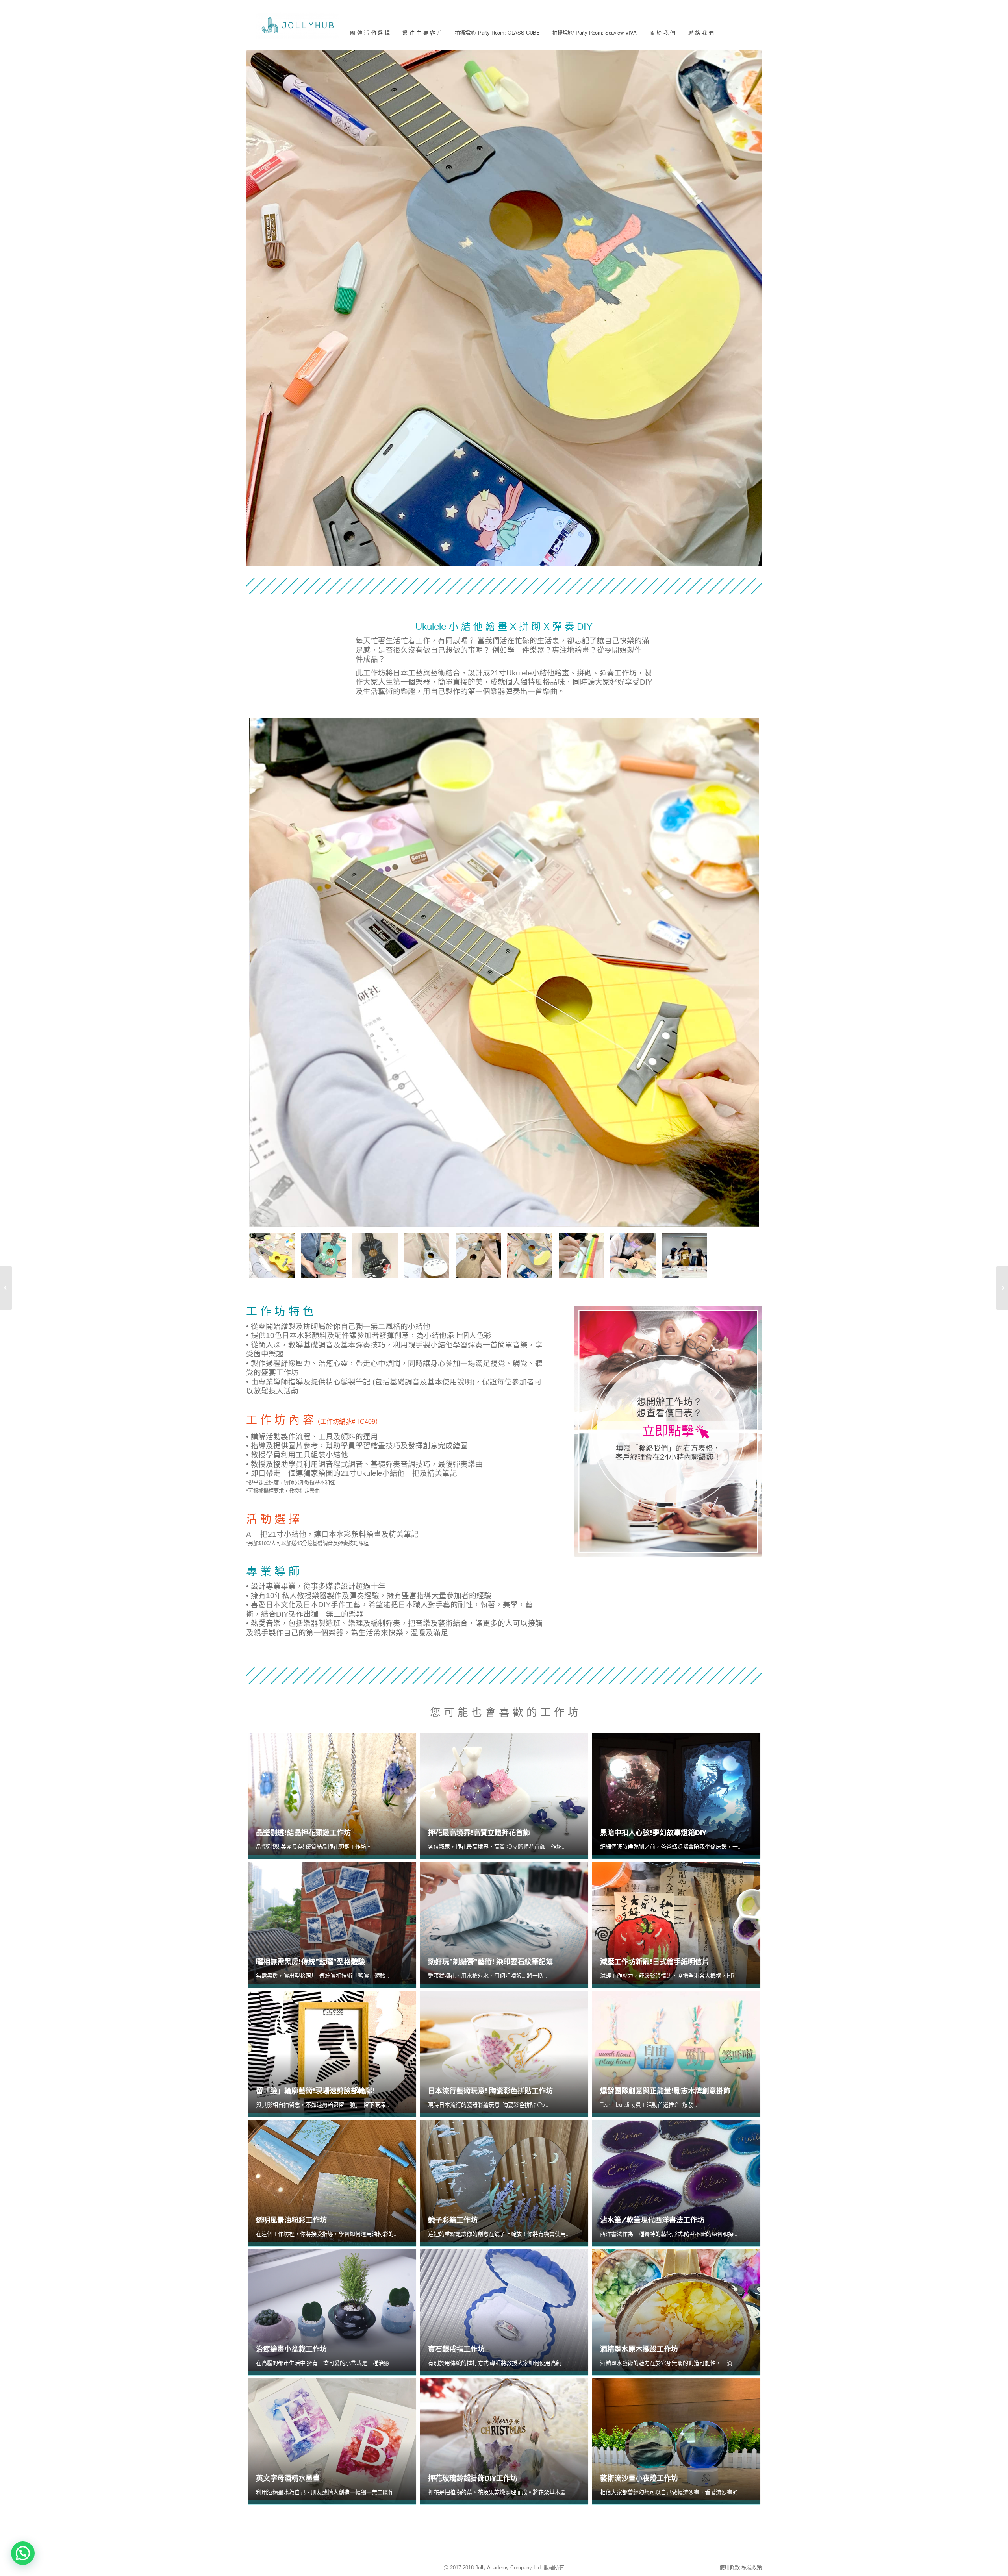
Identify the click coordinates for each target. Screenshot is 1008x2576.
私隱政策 (752, 2568)
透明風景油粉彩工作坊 (291, 2220)
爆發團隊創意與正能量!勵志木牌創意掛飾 (665, 2091)
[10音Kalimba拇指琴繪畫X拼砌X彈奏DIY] (6, 1288)
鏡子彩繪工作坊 (453, 2220)
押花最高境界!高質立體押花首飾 (479, 1833)
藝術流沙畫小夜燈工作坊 (639, 2478)
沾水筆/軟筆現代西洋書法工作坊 (652, 2220)
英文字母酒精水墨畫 (288, 2478)
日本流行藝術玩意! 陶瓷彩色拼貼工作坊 (490, 2091)
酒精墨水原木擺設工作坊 (639, 2349)
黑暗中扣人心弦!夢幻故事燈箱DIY (653, 1833)
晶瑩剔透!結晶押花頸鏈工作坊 (303, 1833)
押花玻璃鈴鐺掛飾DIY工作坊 (473, 2478)
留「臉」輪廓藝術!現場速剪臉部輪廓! (315, 2091)
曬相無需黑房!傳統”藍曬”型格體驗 (310, 1962)
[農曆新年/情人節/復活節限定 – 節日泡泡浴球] (1002, 1288)
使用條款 (730, 2568)
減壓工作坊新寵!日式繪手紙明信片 (655, 1962)
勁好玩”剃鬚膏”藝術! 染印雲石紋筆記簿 (490, 1962)
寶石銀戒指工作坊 (456, 2349)
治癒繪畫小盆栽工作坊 (291, 2349)
